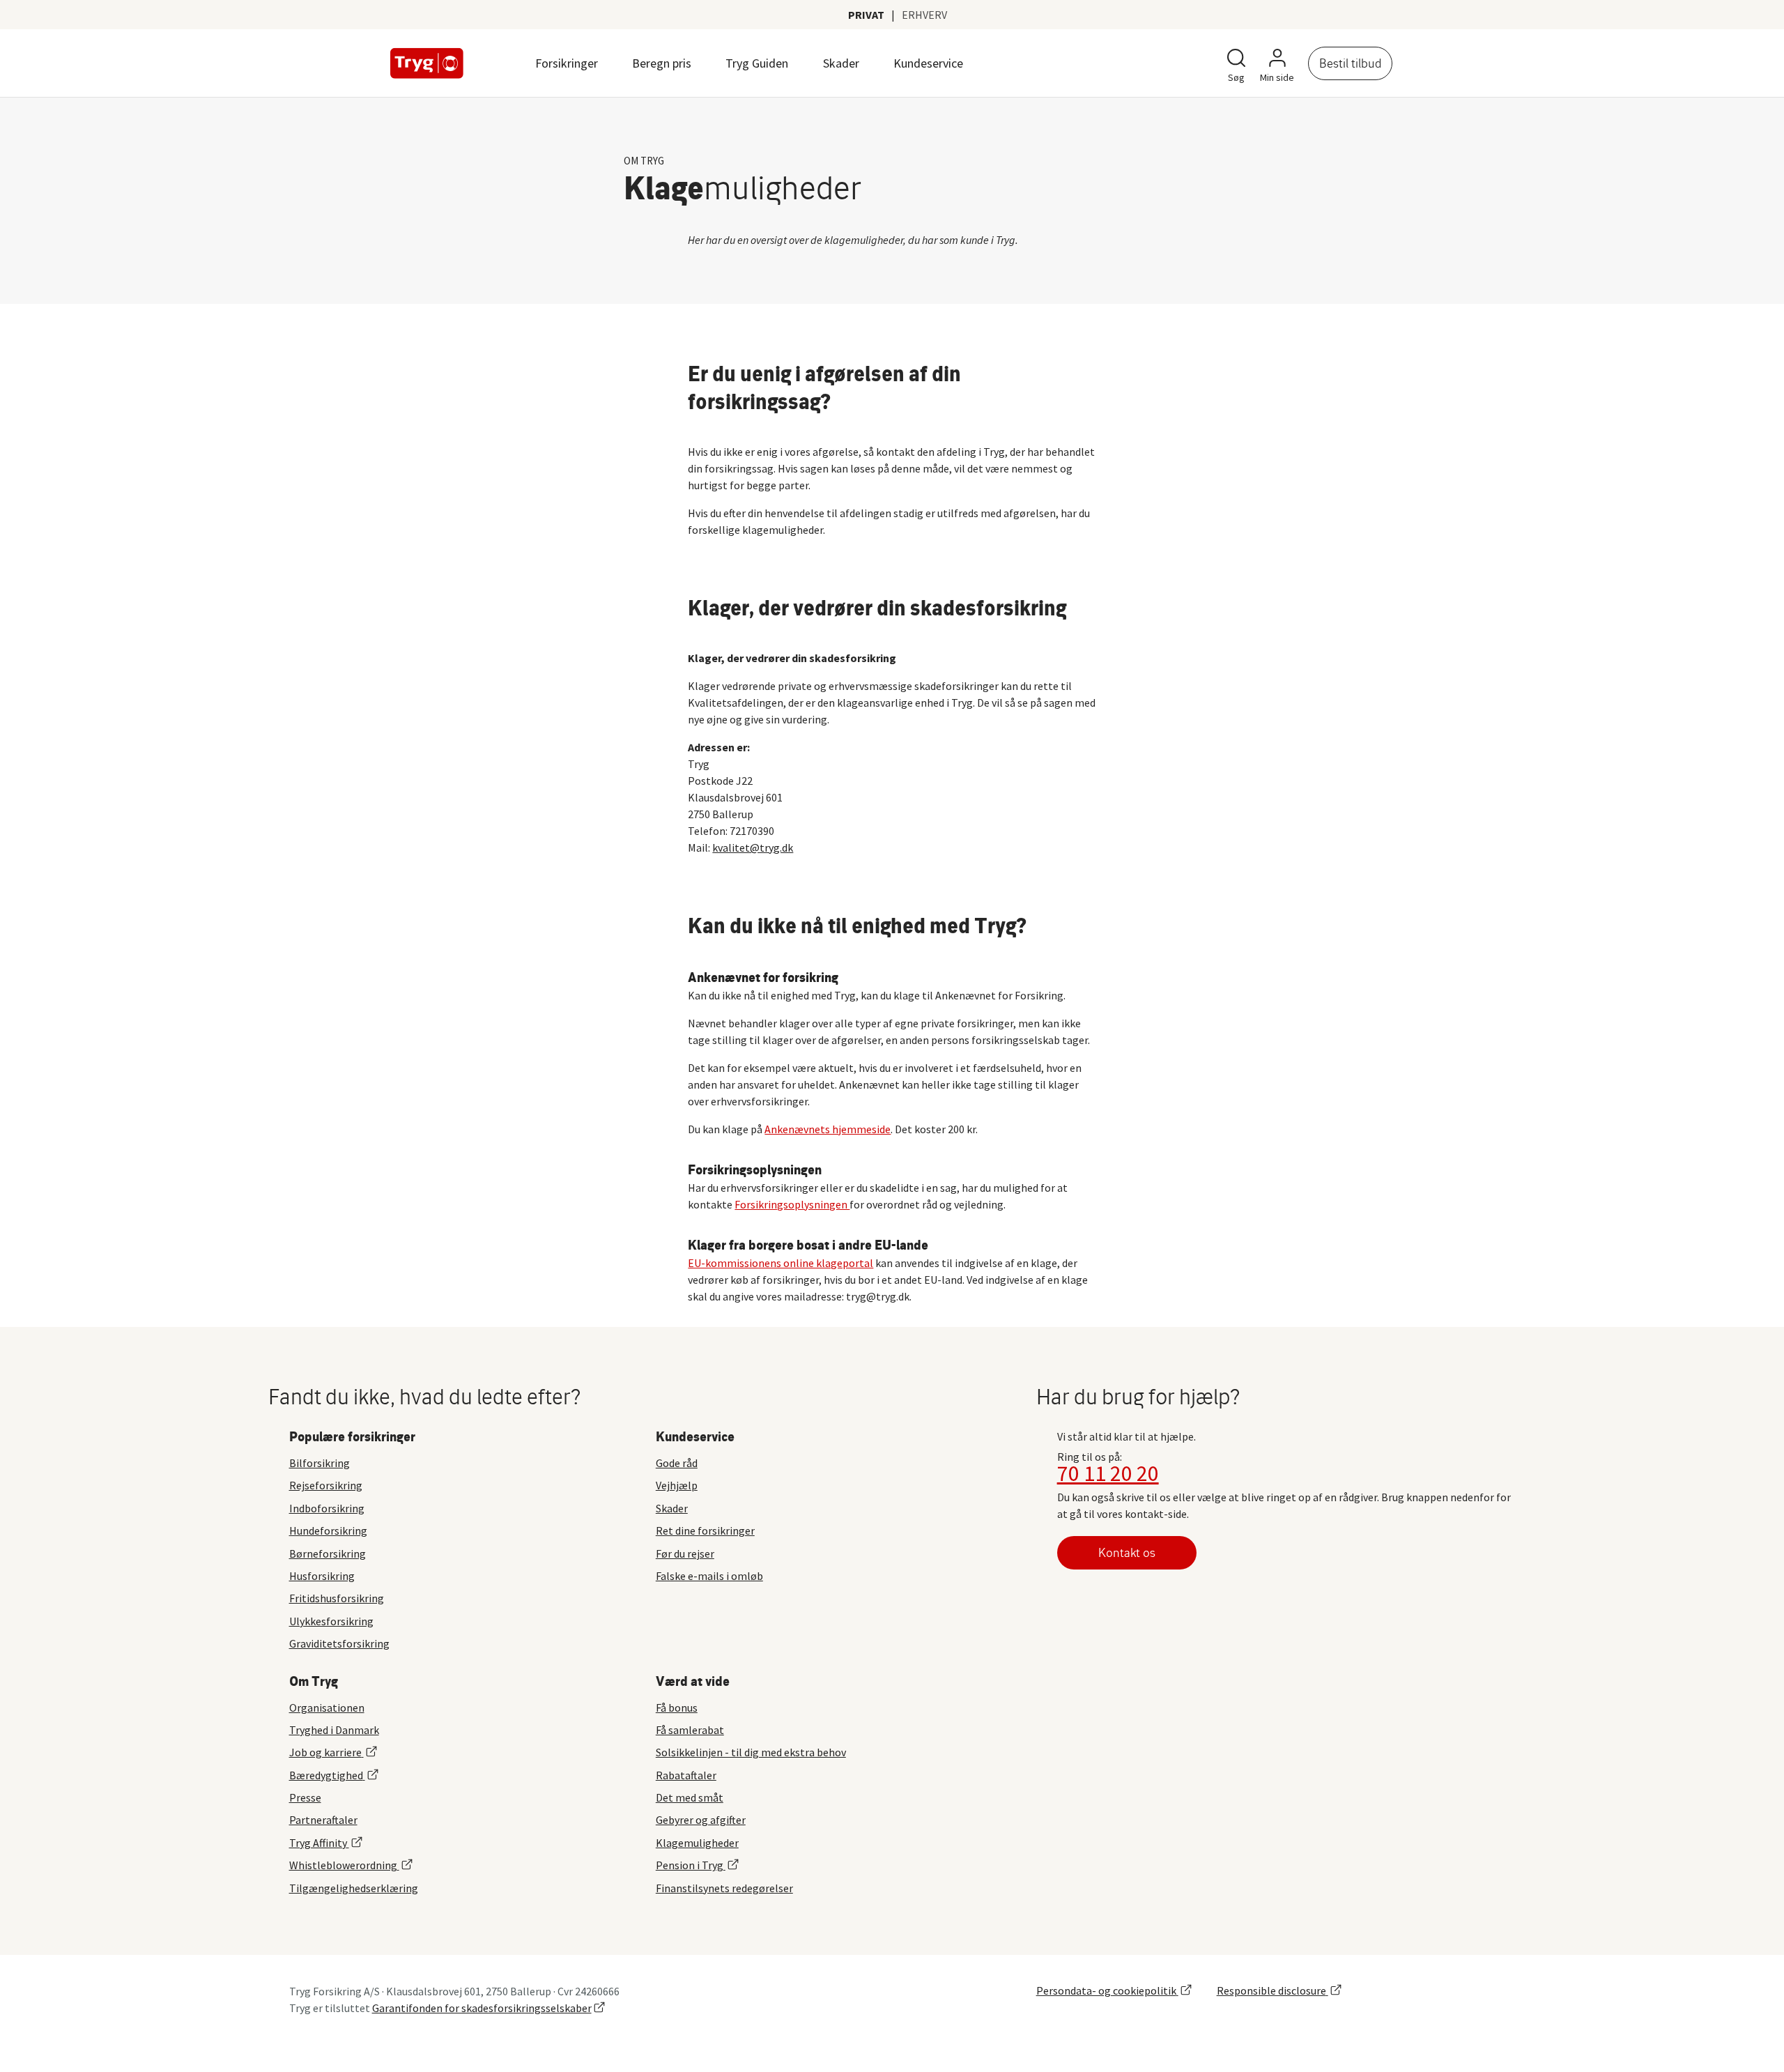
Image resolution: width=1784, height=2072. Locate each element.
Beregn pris (662, 63)
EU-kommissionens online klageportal (780, 1263)
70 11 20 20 (1108, 1473)
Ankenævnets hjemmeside (828, 1129)
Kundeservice (928, 63)
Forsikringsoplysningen (792, 1204)
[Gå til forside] (427, 63)
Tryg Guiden (757, 63)
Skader (841, 63)
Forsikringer (567, 63)
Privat (866, 15)
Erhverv (924, 15)
